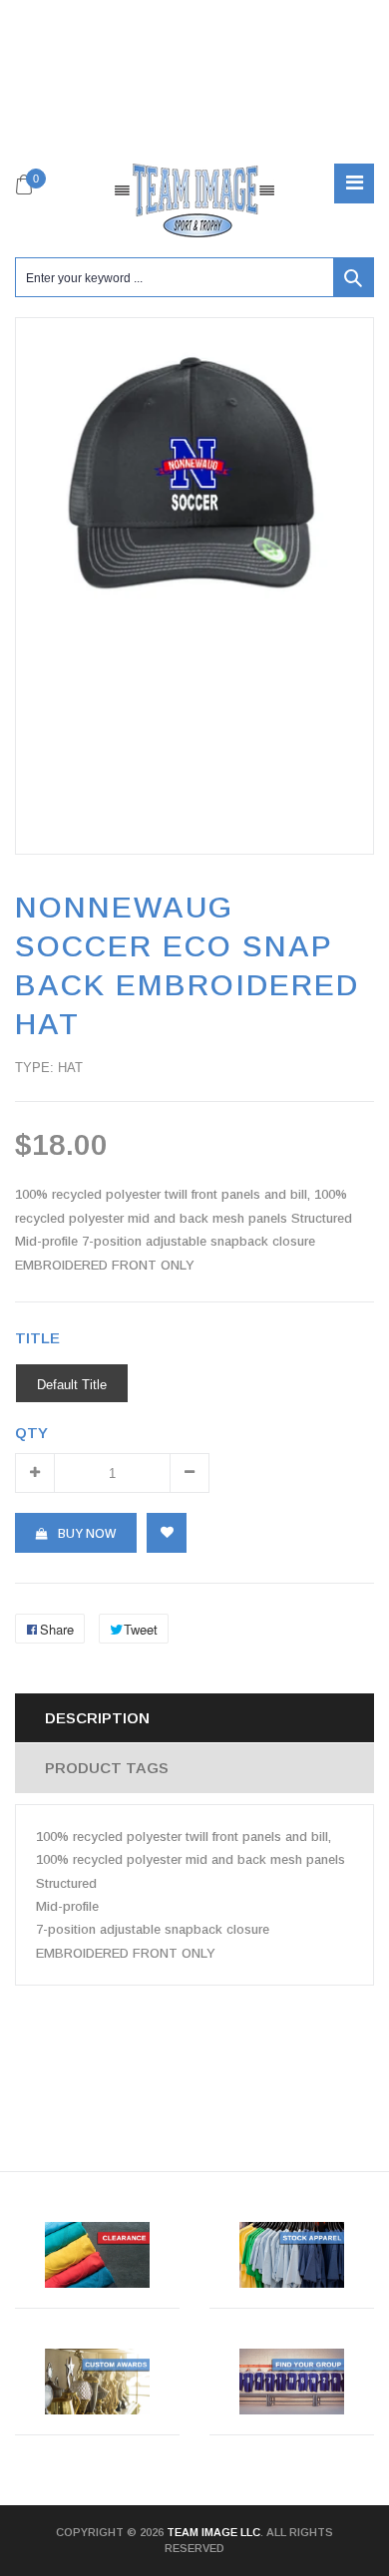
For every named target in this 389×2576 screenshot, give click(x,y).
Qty (31, 1433)
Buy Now (87, 1534)
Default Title (72, 1384)
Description (97, 1718)
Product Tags (107, 1768)
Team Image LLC (213, 2532)
